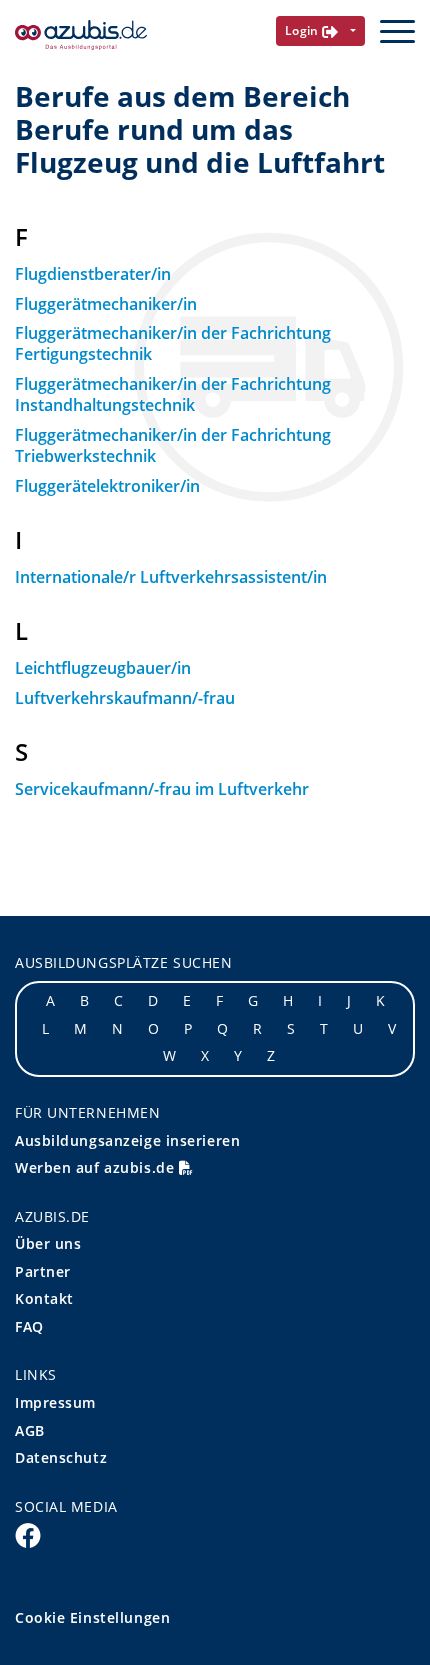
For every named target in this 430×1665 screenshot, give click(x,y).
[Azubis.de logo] (81, 35)
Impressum (55, 1402)
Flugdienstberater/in (93, 274)
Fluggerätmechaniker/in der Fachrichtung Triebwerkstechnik (173, 445)
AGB (30, 1430)
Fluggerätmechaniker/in (106, 304)
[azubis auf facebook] (28, 1534)
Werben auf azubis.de (97, 1167)
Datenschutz (61, 1457)
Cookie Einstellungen (92, 1617)
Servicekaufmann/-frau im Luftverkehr (162, 789)
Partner (43, 1271)
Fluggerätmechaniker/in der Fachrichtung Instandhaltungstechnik (173, 394)
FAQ (29, 1326)
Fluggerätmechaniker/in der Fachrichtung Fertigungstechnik (173, 343)
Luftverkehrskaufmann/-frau (125, 698)
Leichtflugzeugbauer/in (103, 668)
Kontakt (44, 1298)
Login (304, 30)
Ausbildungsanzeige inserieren (127, 1140)
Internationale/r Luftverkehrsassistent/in (171, 577)
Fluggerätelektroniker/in (107, 486)
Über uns (48, 1243)
